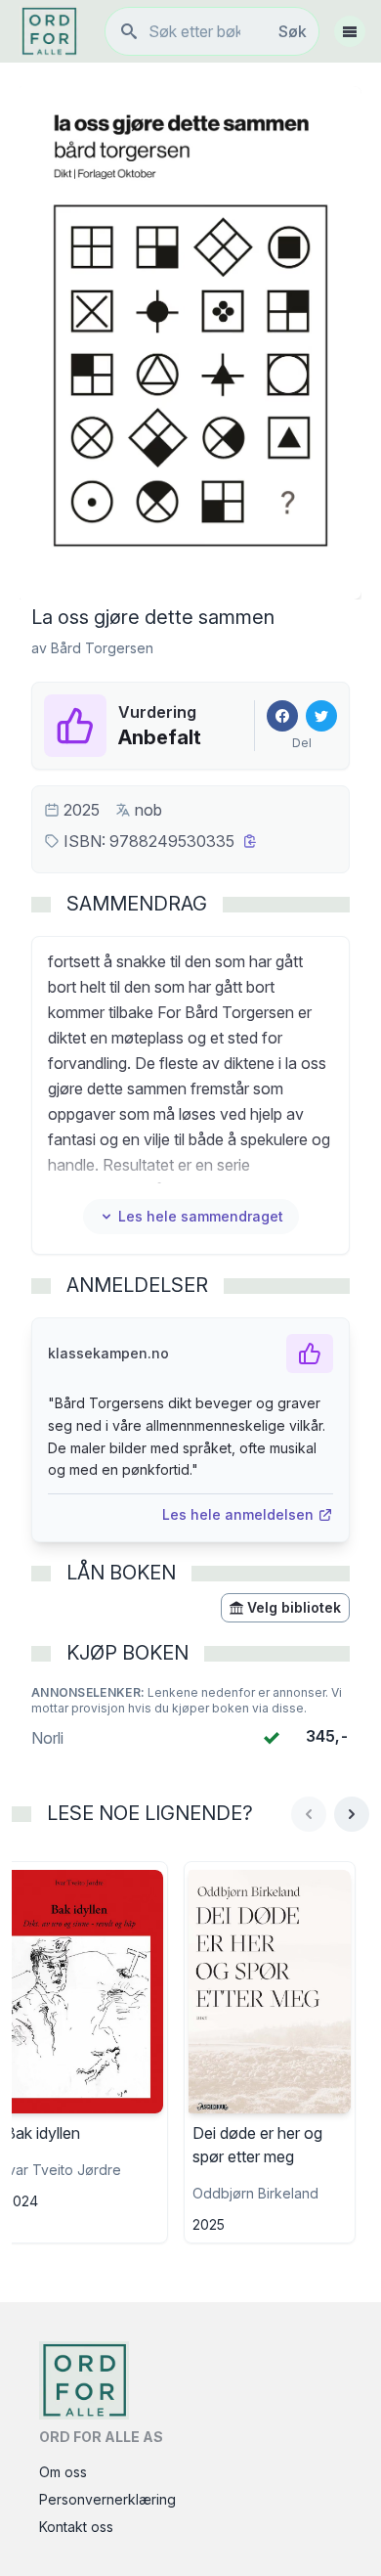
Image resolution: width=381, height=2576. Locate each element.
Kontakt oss (76, 2527)
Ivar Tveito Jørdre (63, 2170)
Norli (47, 1738)
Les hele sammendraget (201, 1216)
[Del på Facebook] (282, 716)
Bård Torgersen (102, 648)
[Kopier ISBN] (250, 841)
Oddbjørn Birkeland (255, 2193)
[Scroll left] (309, 1814)
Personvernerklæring (107, 2499)
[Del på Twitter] (321, 716)
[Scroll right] (352, 1814)
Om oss (63, 2472)
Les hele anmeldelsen (238, 1514)
